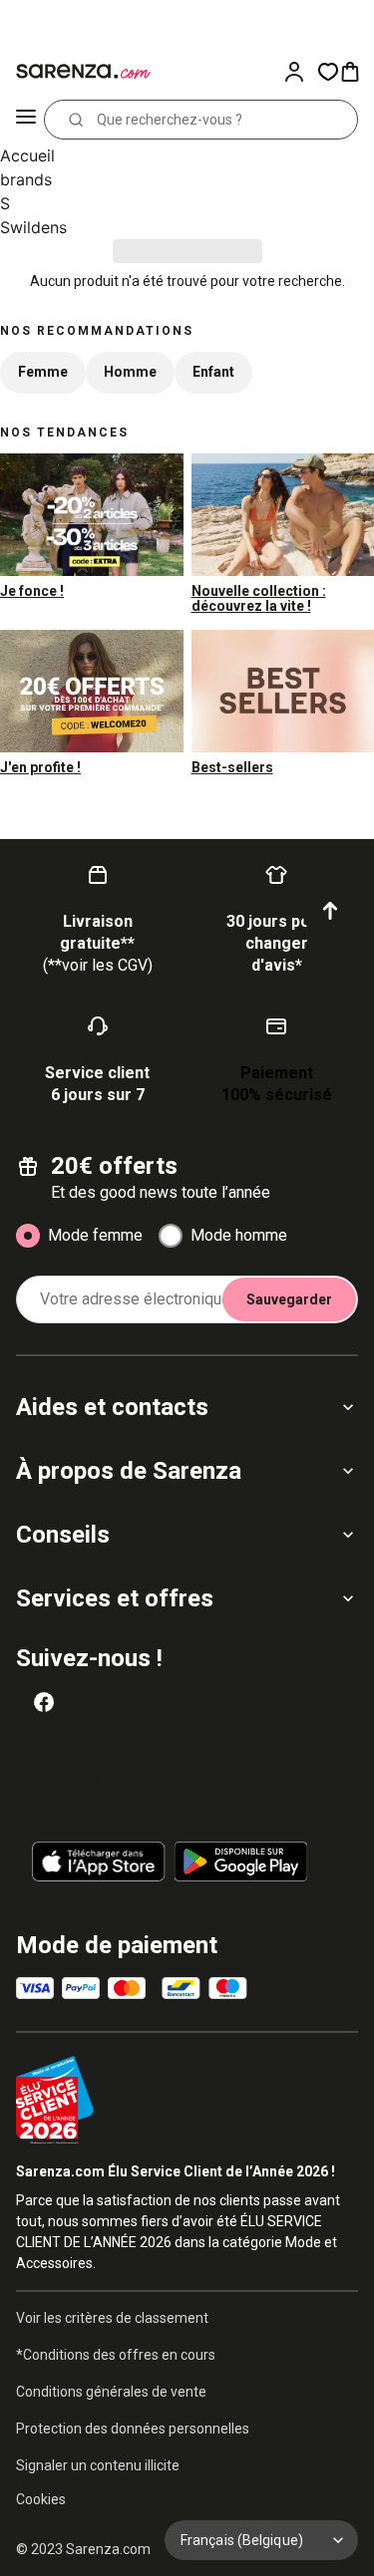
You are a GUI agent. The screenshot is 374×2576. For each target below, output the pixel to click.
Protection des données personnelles (133, 2429)
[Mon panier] (356, 72)
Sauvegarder (289, 1299)
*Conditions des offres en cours (116, 2355)
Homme (130, 372)
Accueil (27, 155)
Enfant (213, 372)
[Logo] (80, 72)
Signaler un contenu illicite (98, 2465)
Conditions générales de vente (111, 2392)
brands (26, 179)
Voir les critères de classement (112, 2318)
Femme (43, 372)
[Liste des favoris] (328, 72)
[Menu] (26, 120)
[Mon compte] (300, 72)
